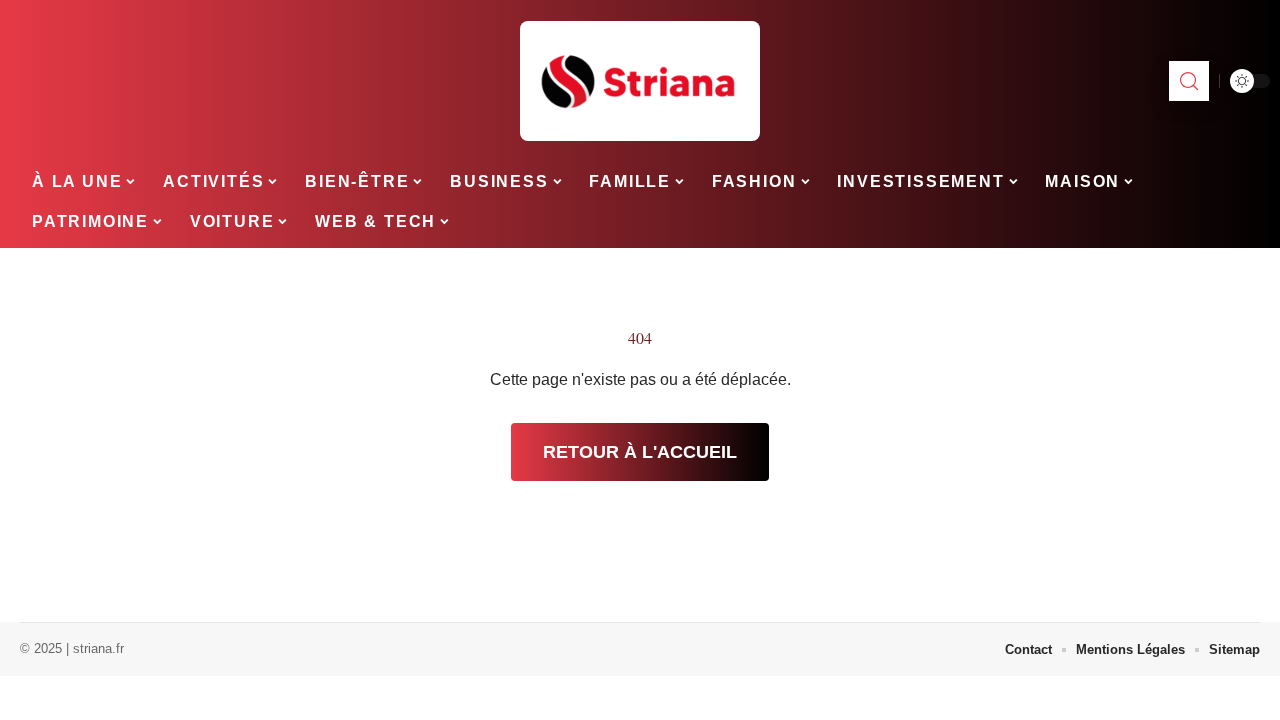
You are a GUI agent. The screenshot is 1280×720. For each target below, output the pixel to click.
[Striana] (640, 81)
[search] (1189, 81)
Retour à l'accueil (640, 452)
